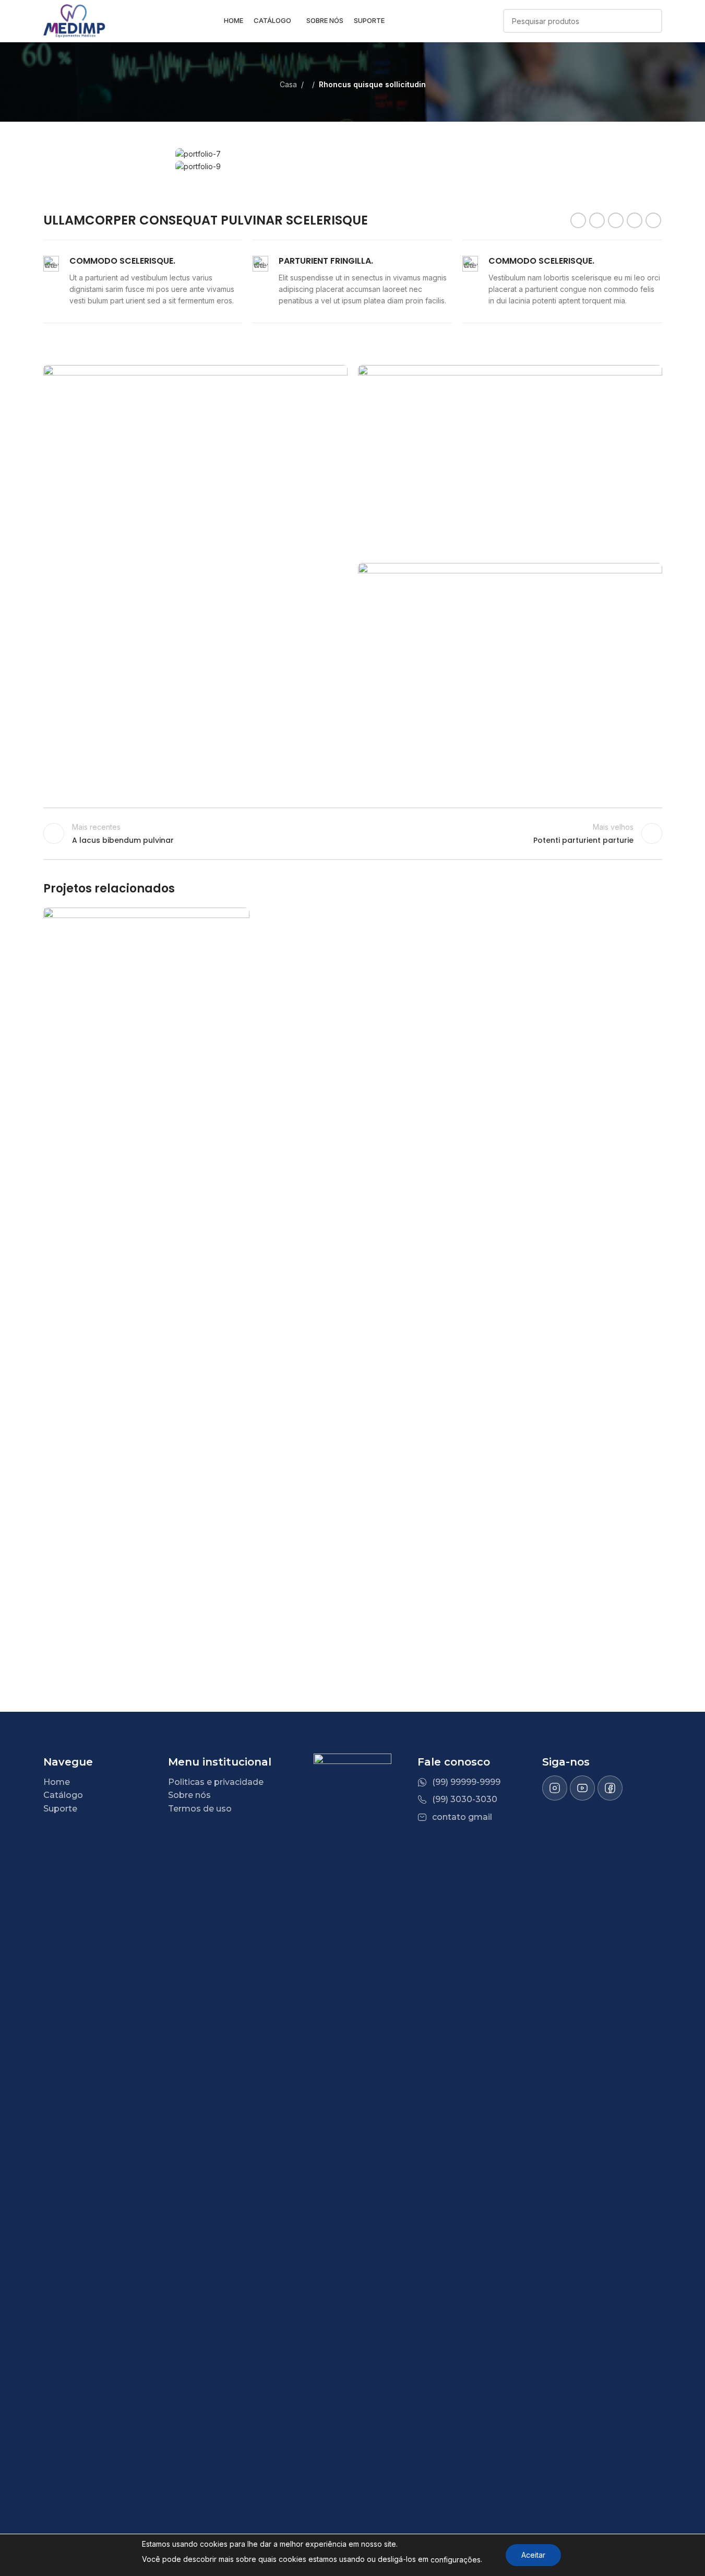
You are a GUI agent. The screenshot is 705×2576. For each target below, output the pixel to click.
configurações (456, 2560)
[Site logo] (75, 20)
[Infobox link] (143, 281)
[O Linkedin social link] (635, 220)
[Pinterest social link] (616, 220)
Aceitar (533, 2555)
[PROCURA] (650, 21)
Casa (288, 84)
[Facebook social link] (578, 220)
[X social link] (597, 220)
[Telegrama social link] (653, 220)
